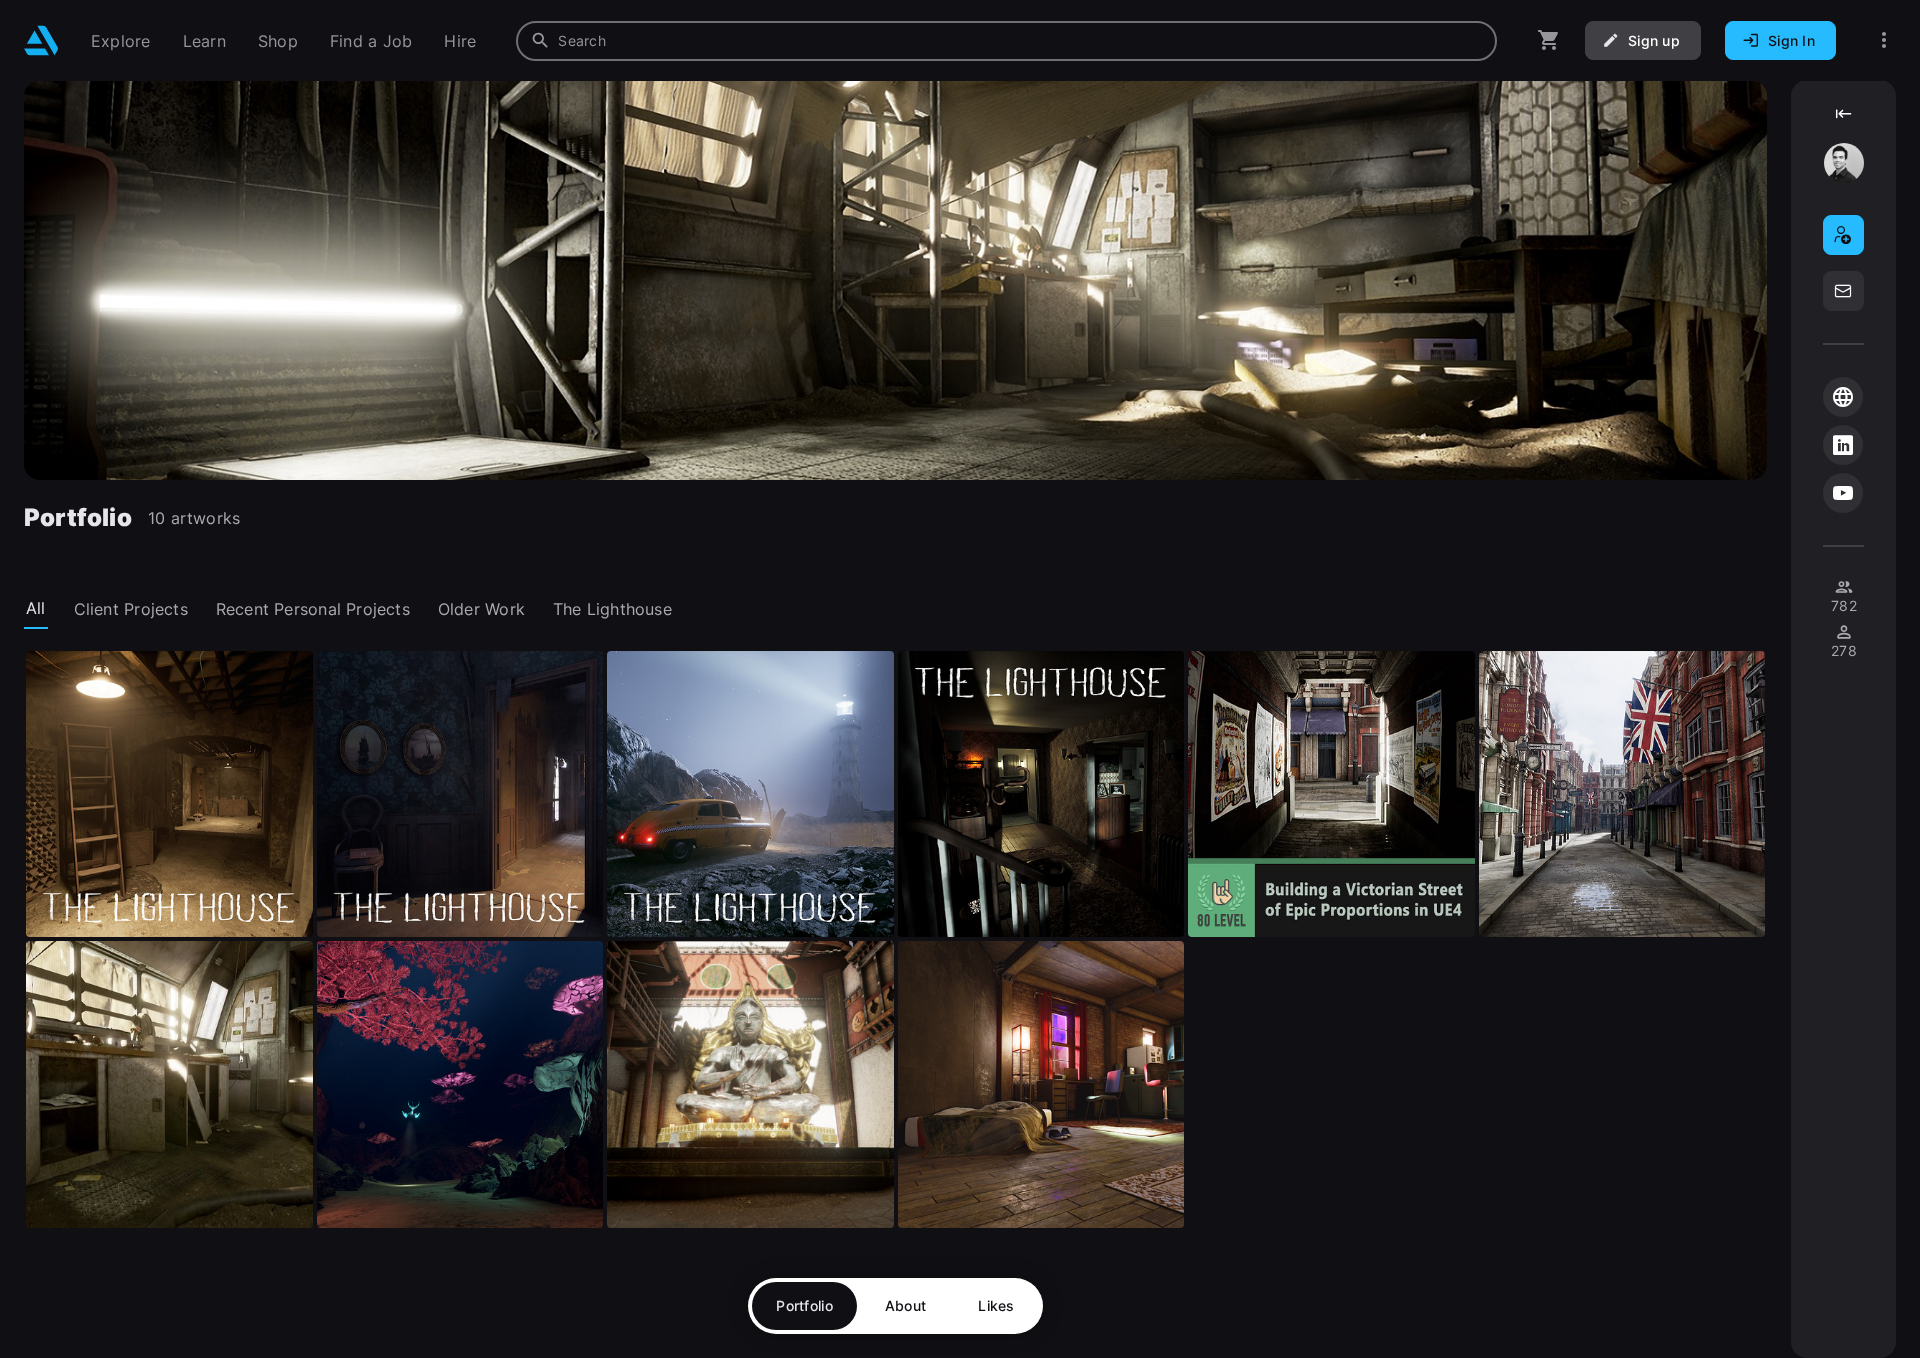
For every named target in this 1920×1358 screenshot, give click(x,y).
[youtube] (1843, 493)
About (905, 1305)
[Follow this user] (1843, 235)
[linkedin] (1843, 445)
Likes (996, 1305)
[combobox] (1006, 41)
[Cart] (1549, 40)
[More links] (1884, 40)
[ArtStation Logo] (41, 40)
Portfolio (804, 1305)
